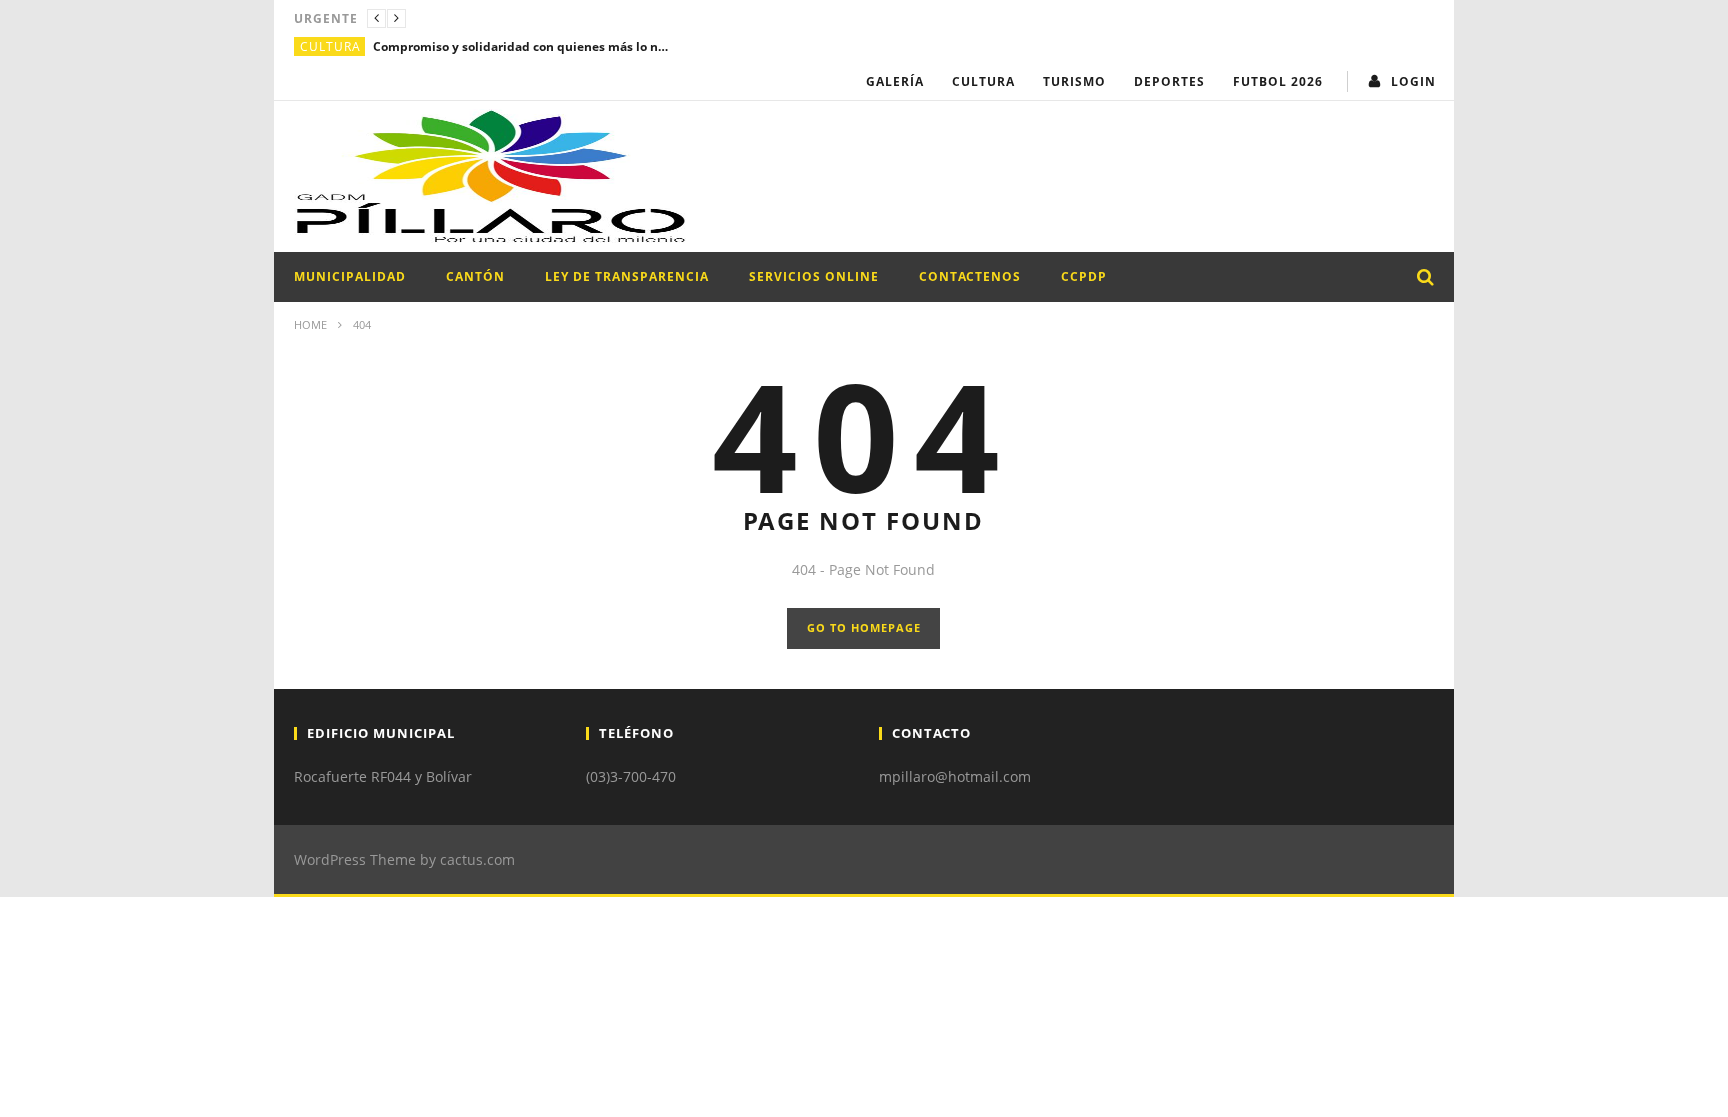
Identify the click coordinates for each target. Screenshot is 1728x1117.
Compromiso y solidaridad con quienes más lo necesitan (523, 46)
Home (310, 324)
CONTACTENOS (970, 276)
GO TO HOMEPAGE (864, 627)
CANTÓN (475, 276)
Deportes (1169, 81)
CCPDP (1084, 276)
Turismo (1074, 81)
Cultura (330, 46)
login (1413, 81)
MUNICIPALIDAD (350, 276)
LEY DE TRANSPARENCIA (627, 276)
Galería (895, 81)
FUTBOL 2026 (1278, 81)
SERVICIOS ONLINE (814, 276)
